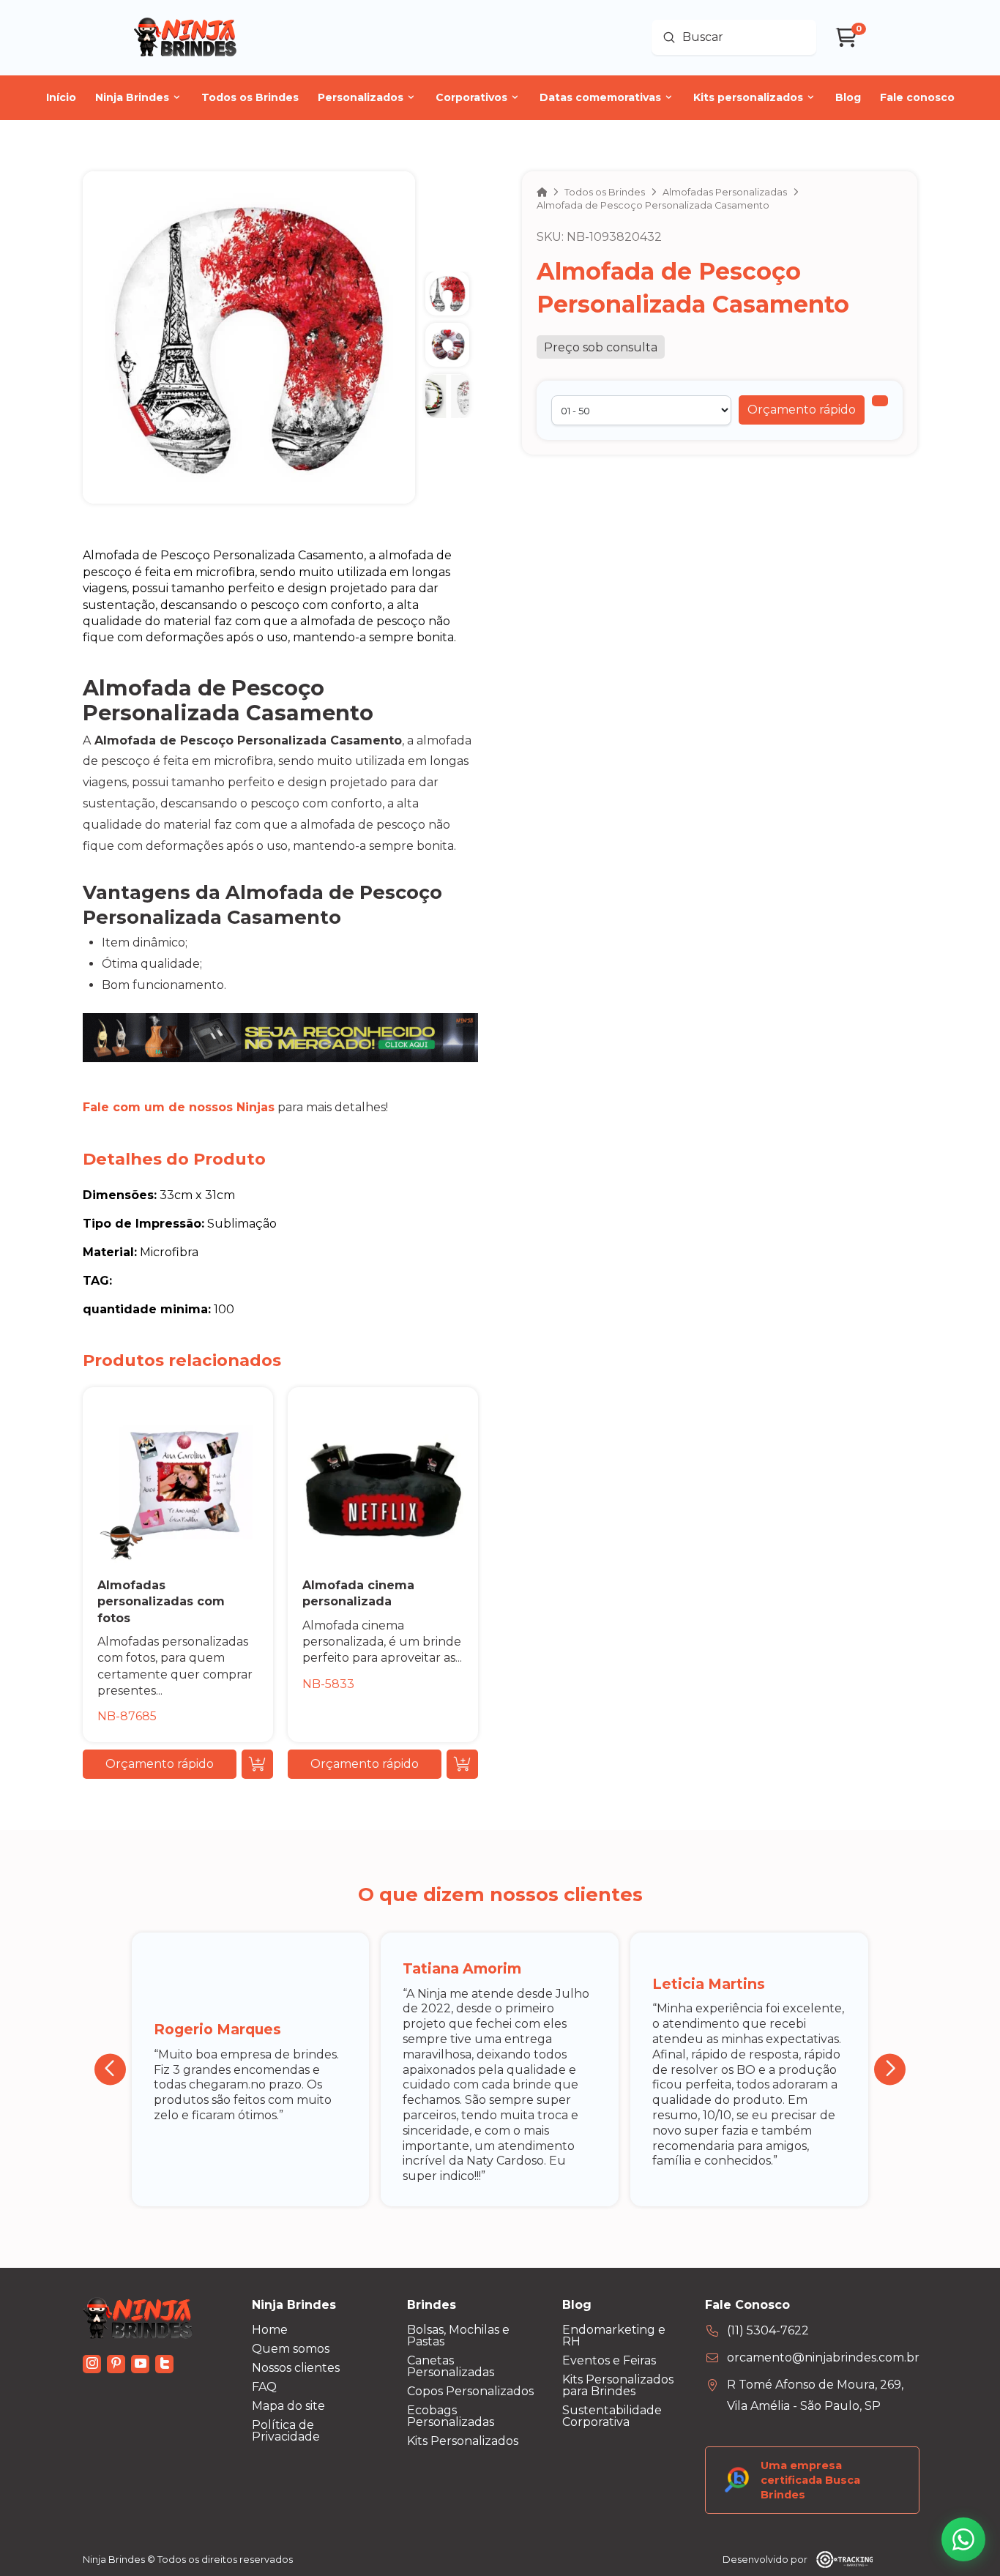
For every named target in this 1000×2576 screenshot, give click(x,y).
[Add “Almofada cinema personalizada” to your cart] (462, 1764)
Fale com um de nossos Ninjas (179, 1107)
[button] (802, 410)
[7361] (880, 401)
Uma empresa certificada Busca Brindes (810, 2480)
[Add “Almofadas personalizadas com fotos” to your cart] (257, 1764)
